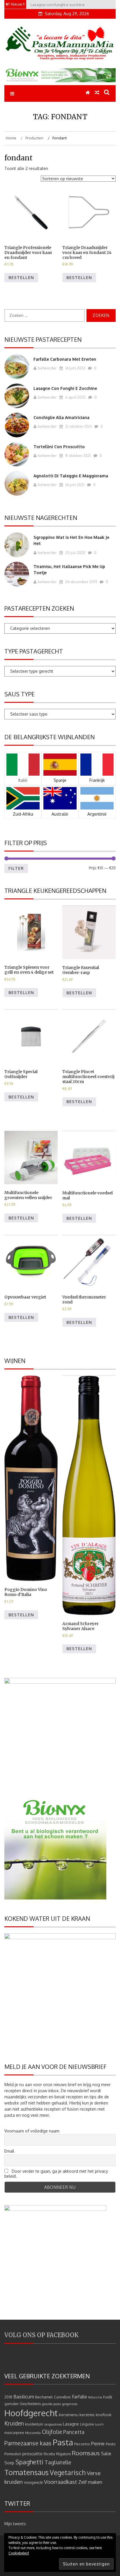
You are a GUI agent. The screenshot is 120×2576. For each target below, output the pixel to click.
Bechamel (44, 2397)
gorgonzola (70, 2404)
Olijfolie (52, 2432)
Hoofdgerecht (31, 2413)
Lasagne (71, 2424)
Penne (98, 2443)
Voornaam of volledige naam (32, 2131)
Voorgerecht (33, 2483)
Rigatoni (63, 2454)
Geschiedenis (30, 2404)
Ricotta (49, 2454)
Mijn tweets (15, 2524)
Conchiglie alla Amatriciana (61, 417)
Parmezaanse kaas (28, 2443)
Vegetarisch (68, 2472)
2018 (8, 2397)
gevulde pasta (51, 2404)
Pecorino (82, 2444)
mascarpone (14, 2433)
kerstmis (87, 2415)
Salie (106, 2454)
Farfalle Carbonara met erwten (65, 359)
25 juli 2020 (75, 553)
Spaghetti (29, 2462)
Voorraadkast (61, 2482)
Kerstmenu (69, 2415)
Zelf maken (90, 2482)
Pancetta (74, 2432)
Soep (9, 2463)
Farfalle (80, 2397)
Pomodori (13, 2454)
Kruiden (14, 2423)
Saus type (20, 694)
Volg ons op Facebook (42, 2335)
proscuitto (32, 2454)
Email (9, 2151)
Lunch (99, 2424)
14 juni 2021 (74, 485)
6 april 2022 (75, 397)
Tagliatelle (58, 2462)
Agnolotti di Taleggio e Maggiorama (71, 476)
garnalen (12, 2404)
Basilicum (24, 2397)
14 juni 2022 (75, 368)
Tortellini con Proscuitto (59, 447)
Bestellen (21, 277)
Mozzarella (33, 2433)
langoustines (53, 2424)
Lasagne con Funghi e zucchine (65, 388)
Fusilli (108, 2397)
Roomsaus (86, 2453)
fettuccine (95, 2397)
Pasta (63, 2442)
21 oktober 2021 (78, 426)
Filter (16, 868)
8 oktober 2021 (78, 455)
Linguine (87, 2424)
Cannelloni (62, 2397)
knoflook (104, 2415)
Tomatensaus (27, 2472)
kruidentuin (34, 2424)
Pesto (111, 2444)
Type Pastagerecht (34, 651)
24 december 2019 (81, 582)
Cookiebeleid (19, 2553)
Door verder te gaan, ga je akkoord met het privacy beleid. (56, 2174)
